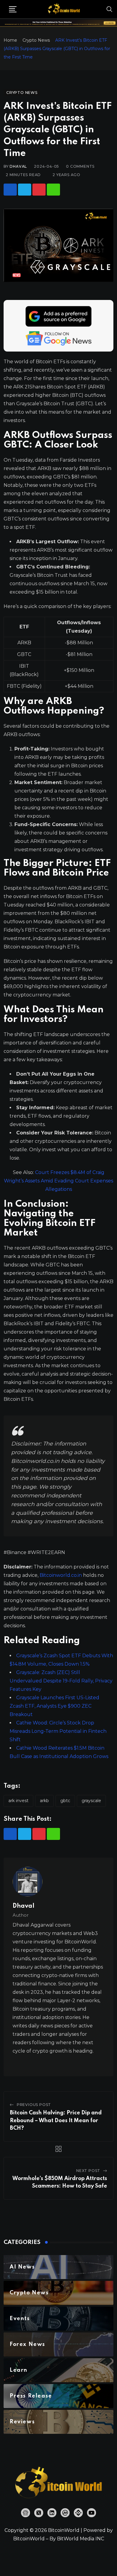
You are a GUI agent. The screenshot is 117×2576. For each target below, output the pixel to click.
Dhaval (18, 166)
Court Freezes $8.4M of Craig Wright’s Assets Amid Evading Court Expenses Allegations (58, 1181)
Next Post (88, 2171)
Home (10, 40)
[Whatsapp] (53, 190)
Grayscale (91, 1801)
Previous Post (34, 2105)
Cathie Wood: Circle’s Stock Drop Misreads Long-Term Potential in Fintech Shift (58, 1731)
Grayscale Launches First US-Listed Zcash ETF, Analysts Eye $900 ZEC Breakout (54, 1706)
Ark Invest (18, 1801)
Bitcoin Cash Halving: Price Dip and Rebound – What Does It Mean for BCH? (56, 2121)
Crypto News (36, 40)
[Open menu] (13, 9)
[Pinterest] (39, 190)
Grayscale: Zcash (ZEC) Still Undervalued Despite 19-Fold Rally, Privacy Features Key (61, 1681)
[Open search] (109, 9)
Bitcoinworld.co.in (61, 1575)
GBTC (65, 1801)
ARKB (44, 1801)
